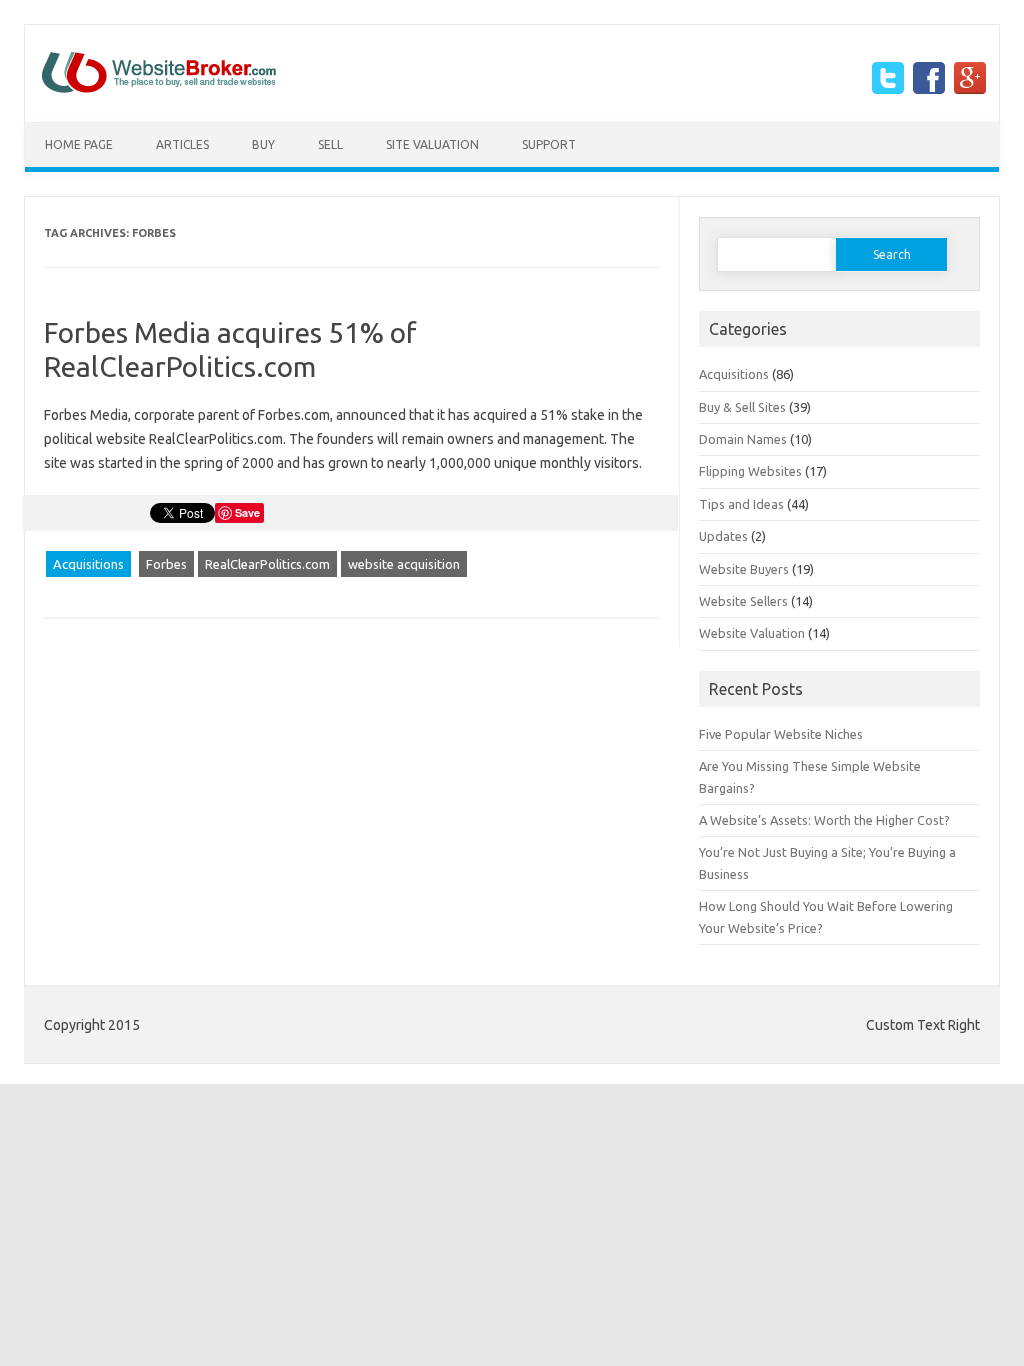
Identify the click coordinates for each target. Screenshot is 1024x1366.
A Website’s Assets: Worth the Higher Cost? (824, 820)
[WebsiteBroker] (159, 88)
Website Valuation (752, 633)
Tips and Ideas (741, 504)
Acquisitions (88, 564)
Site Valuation (432, 144)
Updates (723, 536)
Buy (263, 144)
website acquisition (404, 564)
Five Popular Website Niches (781, 734)
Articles (182, 144)
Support (549, 144)
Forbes (166, 564)
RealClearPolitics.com (267, 564)
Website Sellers (743, 601)
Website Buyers (744, 569)
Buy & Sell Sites (742, 407)
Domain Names (743, 439)
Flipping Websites (750, 471)
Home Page (79, 144)
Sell (330, 144)
